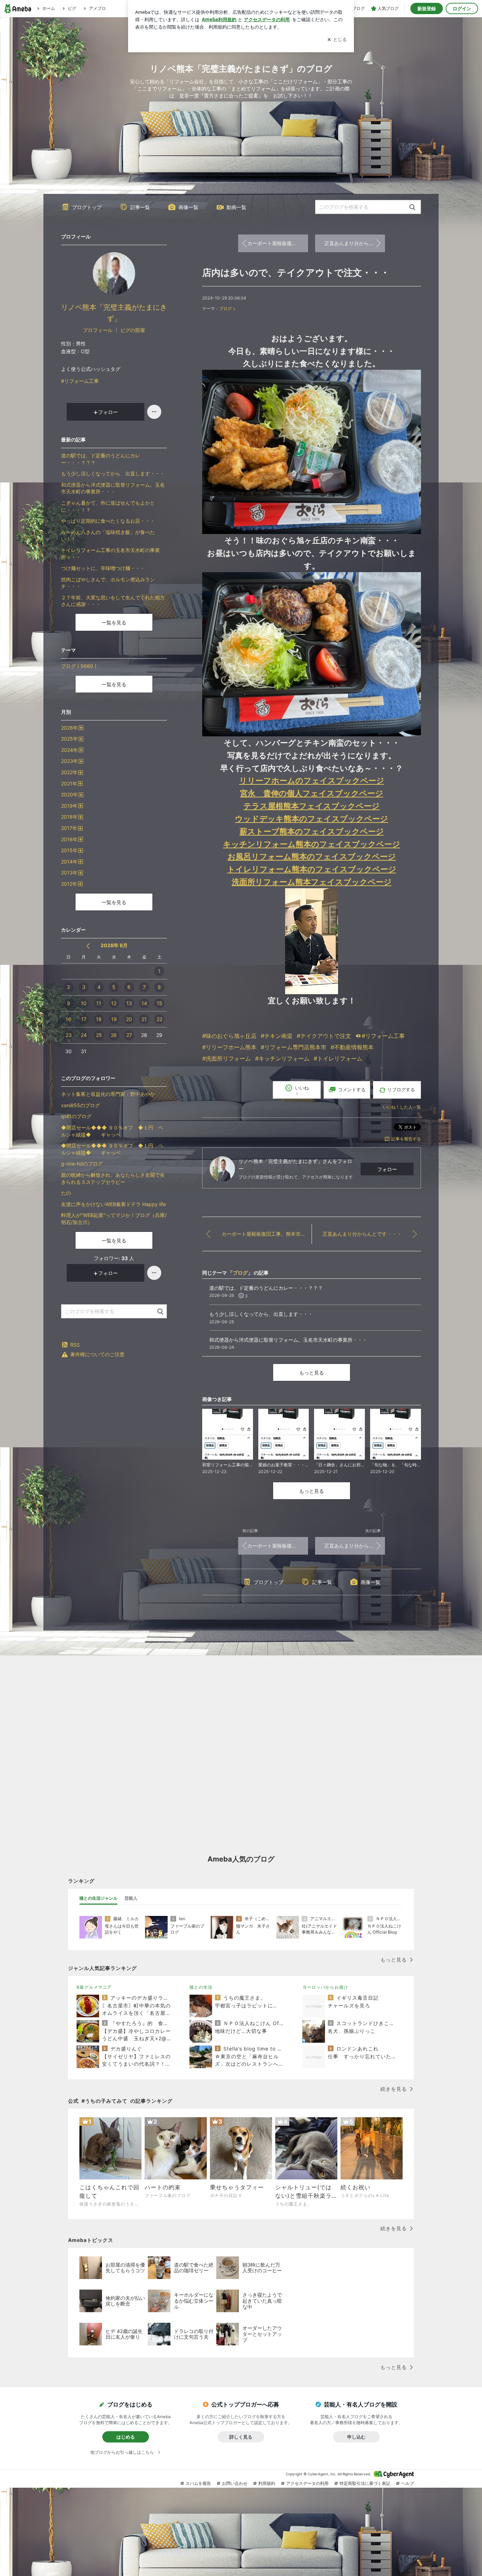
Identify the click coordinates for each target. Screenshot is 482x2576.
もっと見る (312, 1373)
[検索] (412, 207)
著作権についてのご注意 (97, 1354)
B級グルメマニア (94, 1987)
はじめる (126, 2437)
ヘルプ (408, 2483)
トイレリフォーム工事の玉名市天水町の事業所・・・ (110, 554)
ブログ (225, 308)
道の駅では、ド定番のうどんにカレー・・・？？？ (101, 459)
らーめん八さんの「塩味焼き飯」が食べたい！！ (108, 536)
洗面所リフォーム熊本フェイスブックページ (312, 882)
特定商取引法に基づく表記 (365, 2483)
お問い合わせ (235, 2483)
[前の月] (88, 946)
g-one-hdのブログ (82, 1164)
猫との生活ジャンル (98, 1898)
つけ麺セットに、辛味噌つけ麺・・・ (103, 568)
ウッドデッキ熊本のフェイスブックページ (312, 818)
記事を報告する (406, 1139)
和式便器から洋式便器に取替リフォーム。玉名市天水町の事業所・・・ (113, 488)
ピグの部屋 (133, 330)
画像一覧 (188, 207)
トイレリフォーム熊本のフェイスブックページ (312, 869)
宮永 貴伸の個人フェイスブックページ (312, 793)
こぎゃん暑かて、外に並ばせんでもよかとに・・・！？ (108, 506)
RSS (75, 1345)
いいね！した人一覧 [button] (402, 1107)
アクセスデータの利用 (307, 2483)
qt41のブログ (76, 1116)
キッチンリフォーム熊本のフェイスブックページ (312, 844)
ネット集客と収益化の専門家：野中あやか (108, 1094)
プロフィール (98, 330)
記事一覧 (140, 207)
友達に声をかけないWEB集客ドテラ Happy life (113, 1204)
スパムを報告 (198, 2483)
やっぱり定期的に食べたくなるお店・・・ (108, 521)
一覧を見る (114, 622)
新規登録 (427, 8)
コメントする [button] (352, 1090)
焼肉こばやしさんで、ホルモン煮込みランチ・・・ (108, 583)
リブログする (401, 1090)
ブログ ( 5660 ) (79, 666)
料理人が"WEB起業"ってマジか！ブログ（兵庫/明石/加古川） (114, 1219)
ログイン (462, 8)
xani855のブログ (80, 1105)
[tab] (98, 1898)
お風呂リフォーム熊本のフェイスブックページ (312, 856)
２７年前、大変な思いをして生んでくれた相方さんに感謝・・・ (113, 601)
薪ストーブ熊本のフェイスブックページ (312, 831)
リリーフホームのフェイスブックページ (312, 780)
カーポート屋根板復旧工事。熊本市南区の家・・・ (278, 243)
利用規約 (267, 2483)
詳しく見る (241, 2437)
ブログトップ (87, 207)
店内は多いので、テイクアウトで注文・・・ (296, 272)
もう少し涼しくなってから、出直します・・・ (113, 473)
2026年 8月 (114, 945)
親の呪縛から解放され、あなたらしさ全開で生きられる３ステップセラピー (113, 1178)
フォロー (387, 1169)
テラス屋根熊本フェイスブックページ (312, 806)
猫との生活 (201, 1987)
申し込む (356, 2437)
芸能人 (131, 1898)
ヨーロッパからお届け (325, 1987)
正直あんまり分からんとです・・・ (355, 243)
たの (66, 1193)
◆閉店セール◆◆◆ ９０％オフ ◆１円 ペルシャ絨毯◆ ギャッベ (112, 1131)
